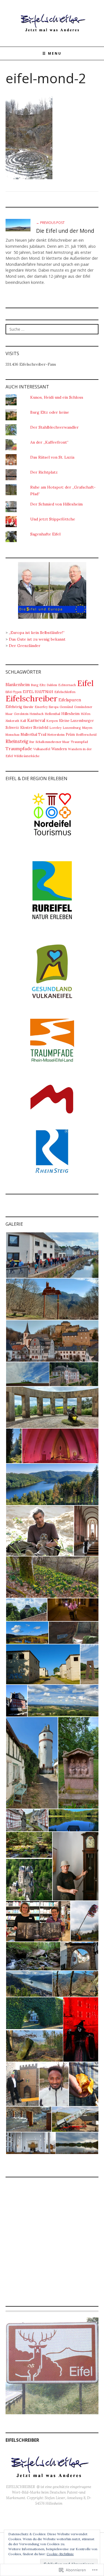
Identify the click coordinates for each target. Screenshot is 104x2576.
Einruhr (28, 707)
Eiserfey (41, 707)
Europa (54, 707)
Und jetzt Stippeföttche (53, 519)
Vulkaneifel (42, 749)
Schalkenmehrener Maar (53, 742)
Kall (23, 721)
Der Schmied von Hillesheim (56, 504)
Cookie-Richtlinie (60, 2554)
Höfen (86, 714)
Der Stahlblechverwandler (54, 427)
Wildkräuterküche (27, 756)
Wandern (59, 749)
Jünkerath (12, 721)
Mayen (87, 728)
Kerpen (52, 721)
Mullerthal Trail (33, 734)
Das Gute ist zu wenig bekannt (37, 639)
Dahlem (52, 685)
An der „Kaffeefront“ (49, 442)
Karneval (36, 720)
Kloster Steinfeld (34, 727)
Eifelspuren (70, 700)
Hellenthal (52, 714)
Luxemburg (72, 728)
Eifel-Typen (14, 692)
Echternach (67, 685)
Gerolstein (21, 714)
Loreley (55, 728)
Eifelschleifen (65, 692)
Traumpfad (79, 742)
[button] (52, 1255)
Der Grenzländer (25, 646)
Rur (32, 742)
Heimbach (37, 714)
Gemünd (66, 707)
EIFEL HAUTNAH (38, 692)
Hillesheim (70, 714)
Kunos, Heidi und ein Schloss (57, 397)
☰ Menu (52, 53)
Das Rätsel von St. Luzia (52, 457)
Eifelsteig (14, 707)
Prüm (70, 734)
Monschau (12, 735)
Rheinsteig (17, 741)
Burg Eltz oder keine (50, 412)
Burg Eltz (38, 685)
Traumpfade (19, 749)
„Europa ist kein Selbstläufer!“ (37, 633)
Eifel (85, 683)
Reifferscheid (86, 735)
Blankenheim (18, 685)
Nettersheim (56, 735)
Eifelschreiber (31, 698)
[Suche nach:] (52, 329)
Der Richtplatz (44, 472)
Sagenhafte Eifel (45, 534)
